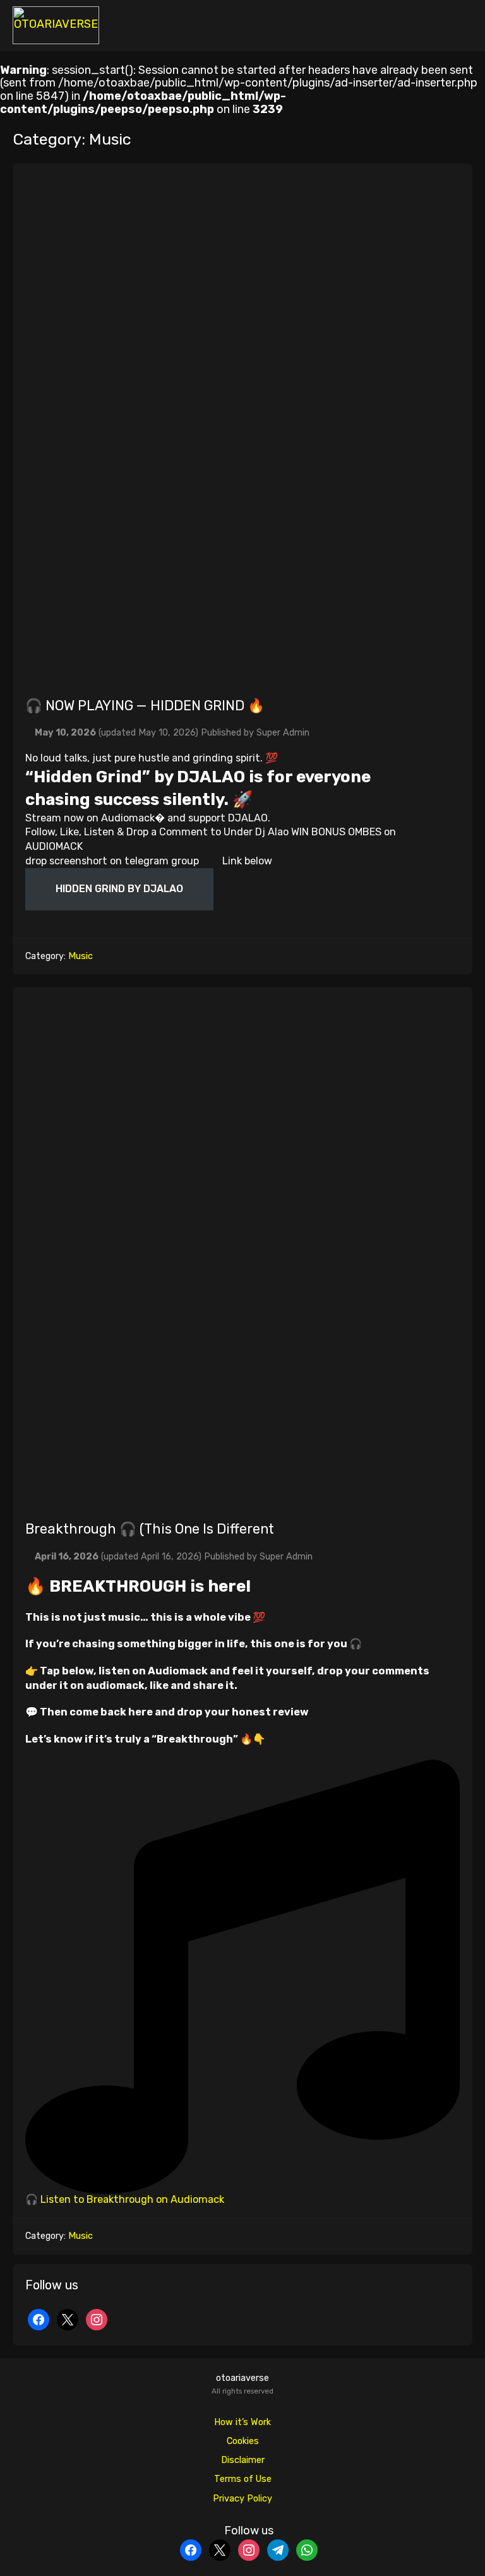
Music (81, 956)
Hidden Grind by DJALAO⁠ (119, 889)
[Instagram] (97, 2319)
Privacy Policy (242, 2499)
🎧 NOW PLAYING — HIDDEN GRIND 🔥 (145, 706)
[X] (68, 2319)
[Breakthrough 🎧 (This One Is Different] (242, 1247)
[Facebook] (39, 2319)
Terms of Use (243, 2479)
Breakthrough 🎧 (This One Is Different (151, 1529)
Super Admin (283, 733)
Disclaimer (243, 2460)
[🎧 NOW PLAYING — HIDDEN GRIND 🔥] (242, 424)
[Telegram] (278, 2549)
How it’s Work (242, 2422)
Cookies (243, 2441)
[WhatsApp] (307, 2549)
